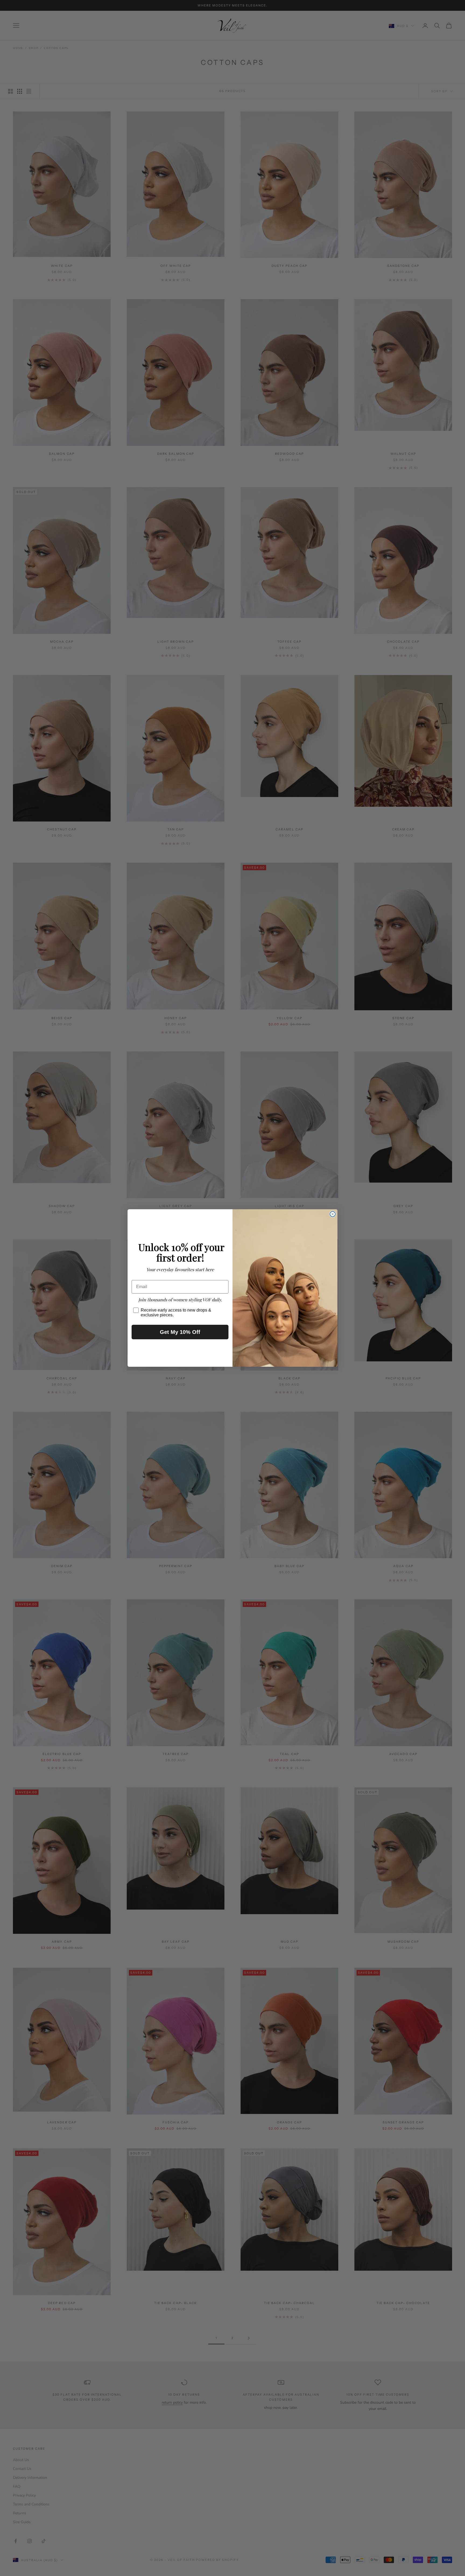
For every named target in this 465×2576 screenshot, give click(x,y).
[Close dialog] (333, 1214)
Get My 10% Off (180, 1332)
